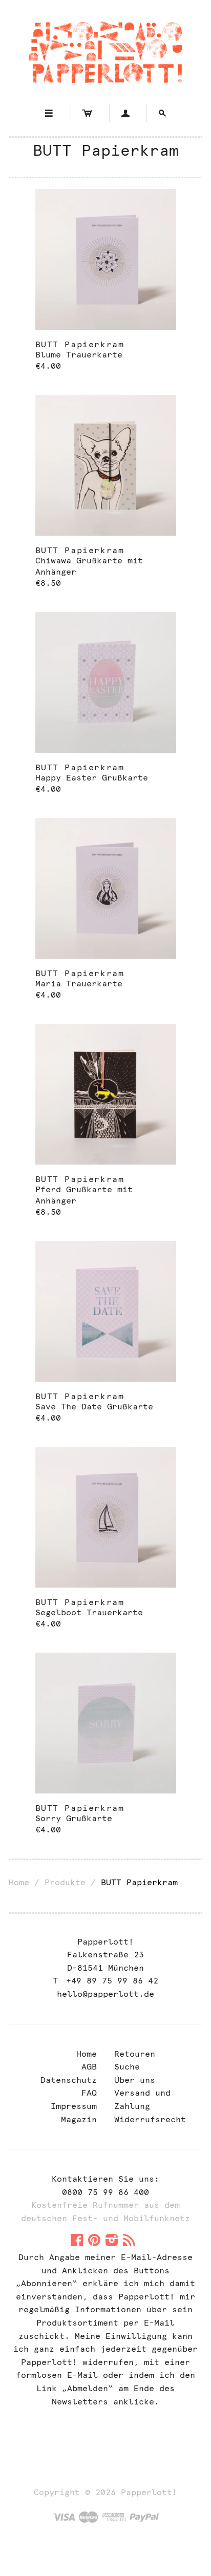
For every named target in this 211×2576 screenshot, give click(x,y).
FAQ (89, 2093)
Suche (127, 2067)
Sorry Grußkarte (74, 1818)
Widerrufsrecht (150, 2119)
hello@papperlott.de (105, 1994)
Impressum (74, 2106)
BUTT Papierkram (80, 344)
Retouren (135, 2054)
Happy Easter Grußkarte (92, 778)
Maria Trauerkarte (79, 984)
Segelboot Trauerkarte (89, 1612)
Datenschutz (69, 2080)
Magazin (79, 2119)
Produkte (65, 1882)
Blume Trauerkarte (79, 355)
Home (19, 1882)
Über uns (135, 2080)
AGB (89, 2067)
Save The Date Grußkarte (94, 1407)
